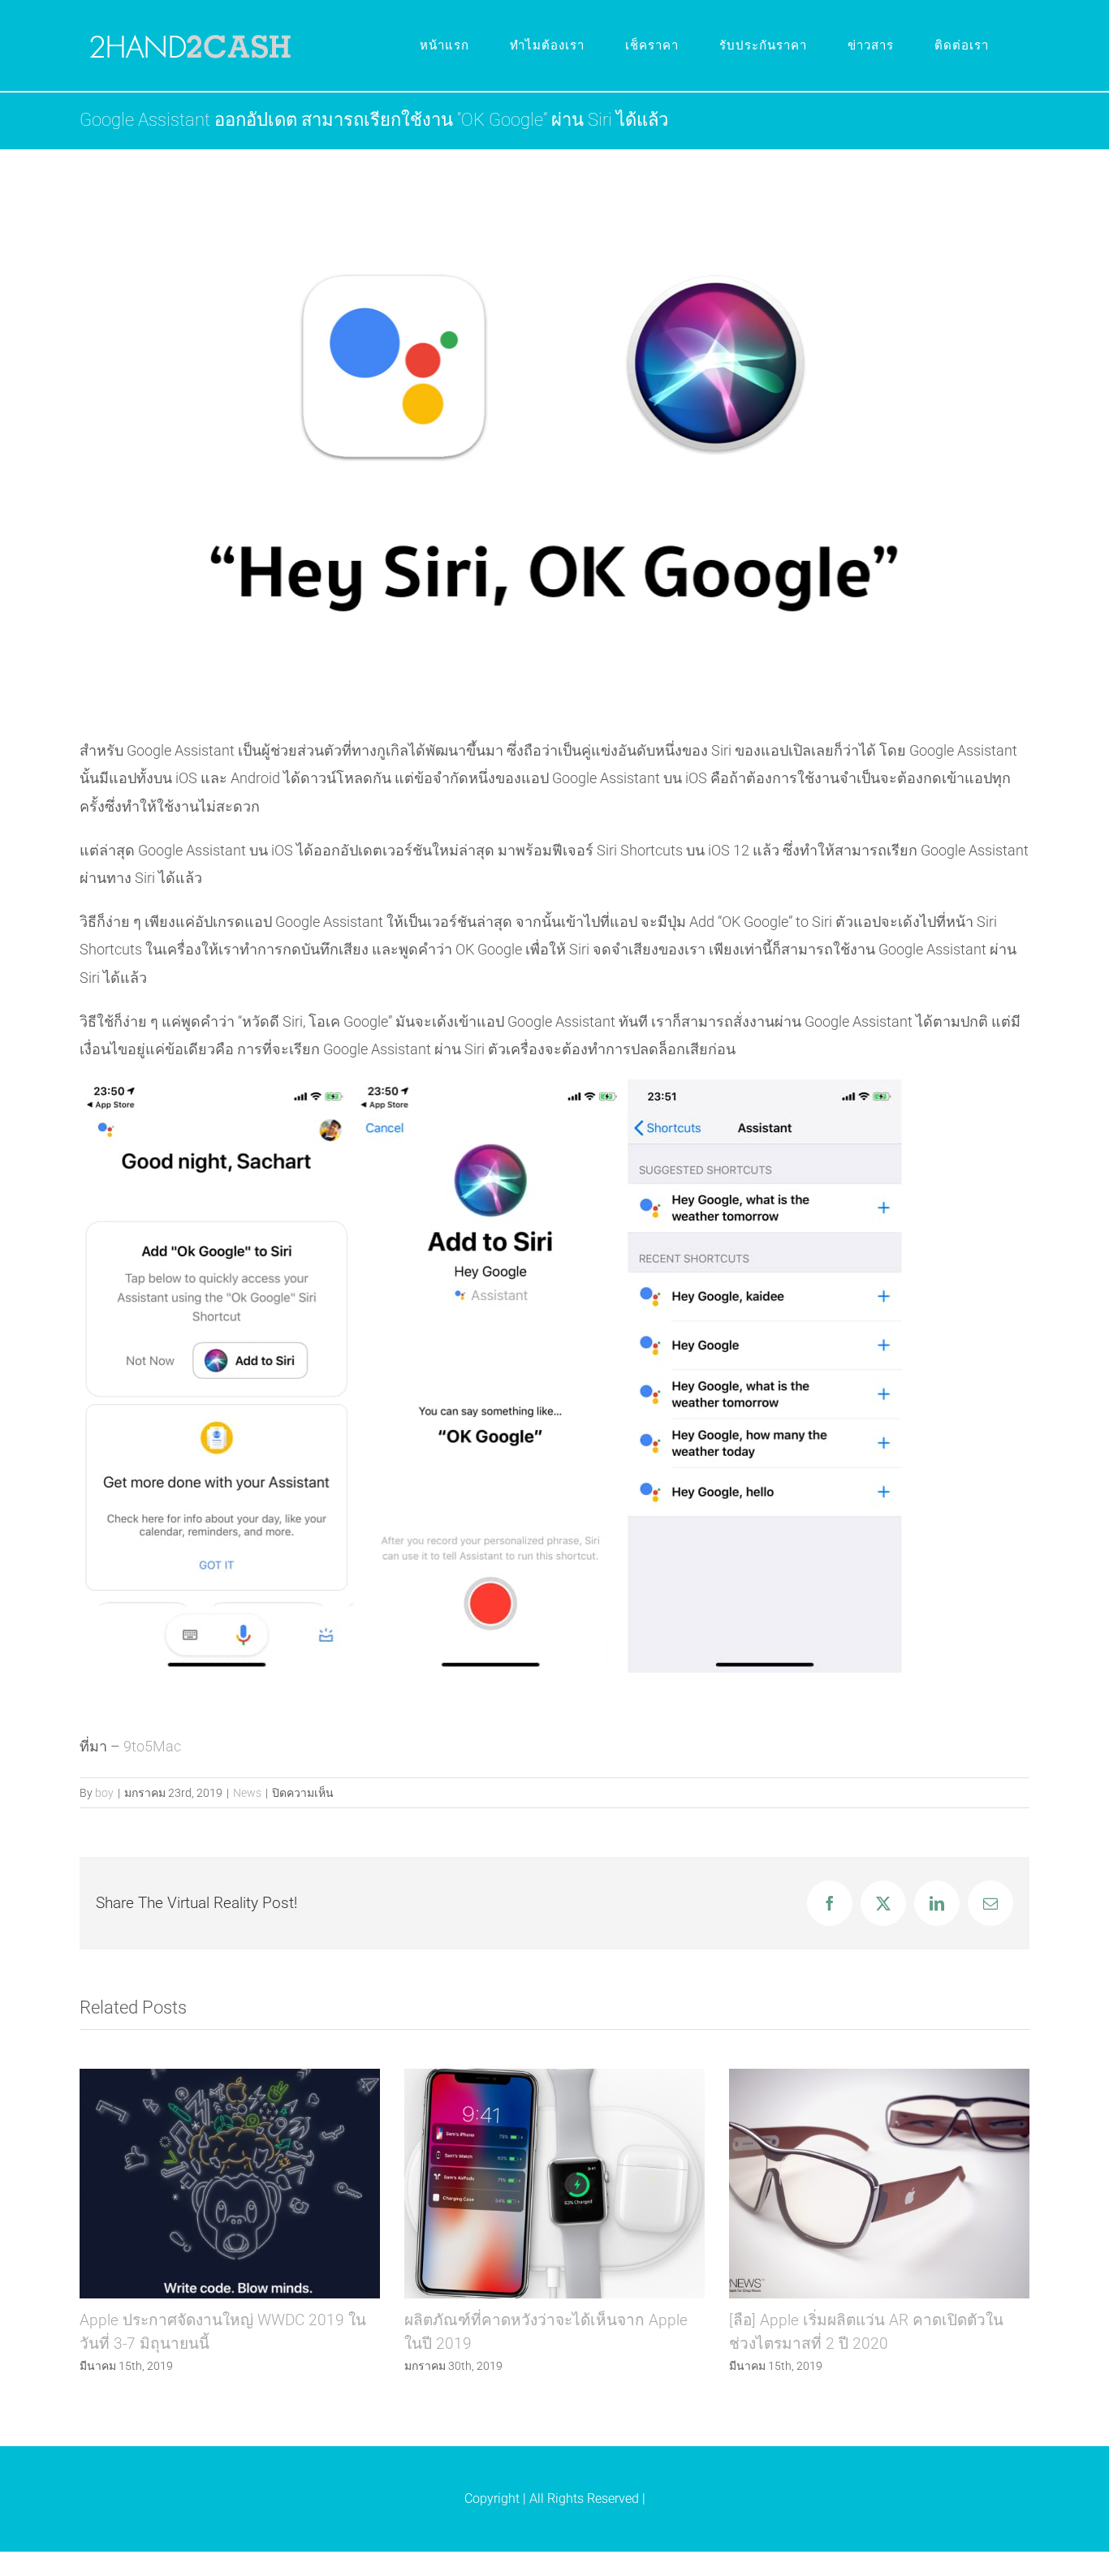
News (247, 1793)
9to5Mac (152, 1746)
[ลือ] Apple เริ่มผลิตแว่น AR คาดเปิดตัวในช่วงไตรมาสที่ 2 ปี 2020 (879, 2184)
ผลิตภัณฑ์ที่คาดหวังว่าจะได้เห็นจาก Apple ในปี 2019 (554, 2184)
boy (104, 1793)
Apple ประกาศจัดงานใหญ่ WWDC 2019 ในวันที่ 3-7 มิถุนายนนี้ (229, 2184)
